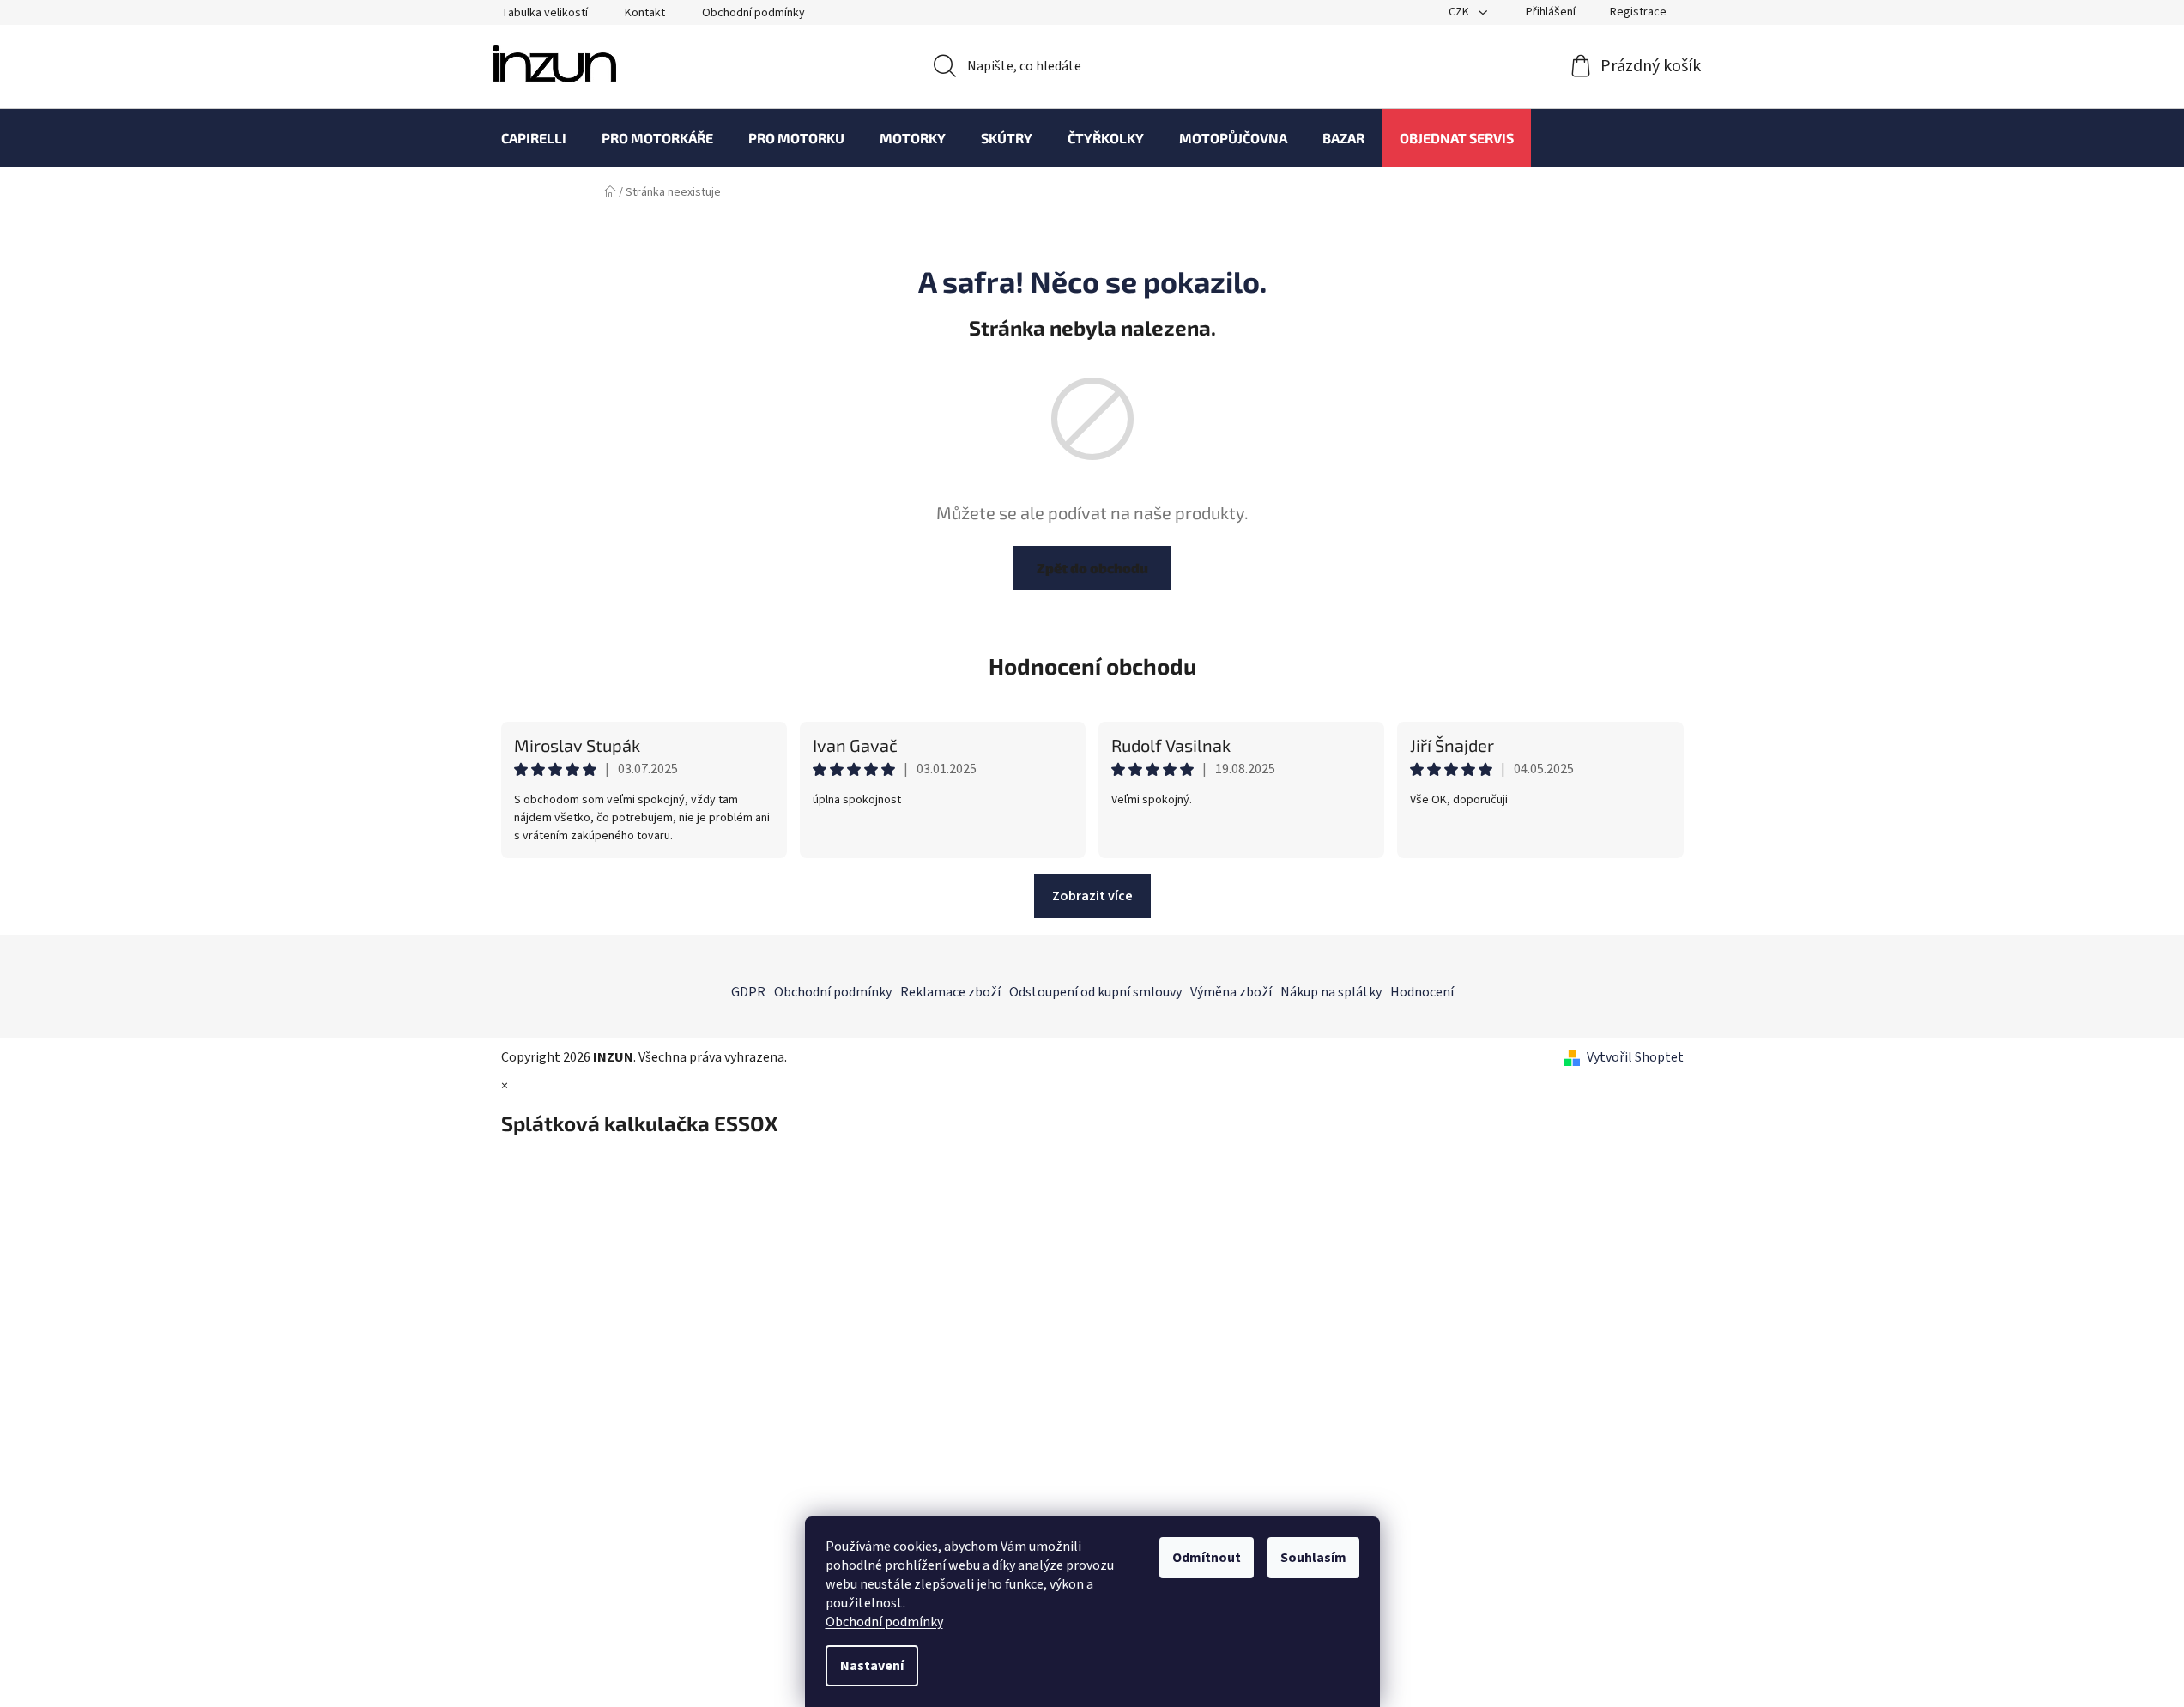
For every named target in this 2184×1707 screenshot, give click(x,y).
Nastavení (872, 1666)
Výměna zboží (1231, 992)
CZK (1460, 12)
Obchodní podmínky (884, 1622)
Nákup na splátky (1331, 992)
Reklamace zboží (950, 992)
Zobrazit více (1092, 896)
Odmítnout (1207, 1558)
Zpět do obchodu (1092, 568)
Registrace (1638, 12)
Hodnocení (1422, 992)
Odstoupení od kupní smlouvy (1095, 992)
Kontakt (645, 13)
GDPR (748, 992)
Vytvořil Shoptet (1635, 1057)
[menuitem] (534, 138)
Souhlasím (1313, 1558)
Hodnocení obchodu (1092, 666)
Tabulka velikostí (544, 13)
